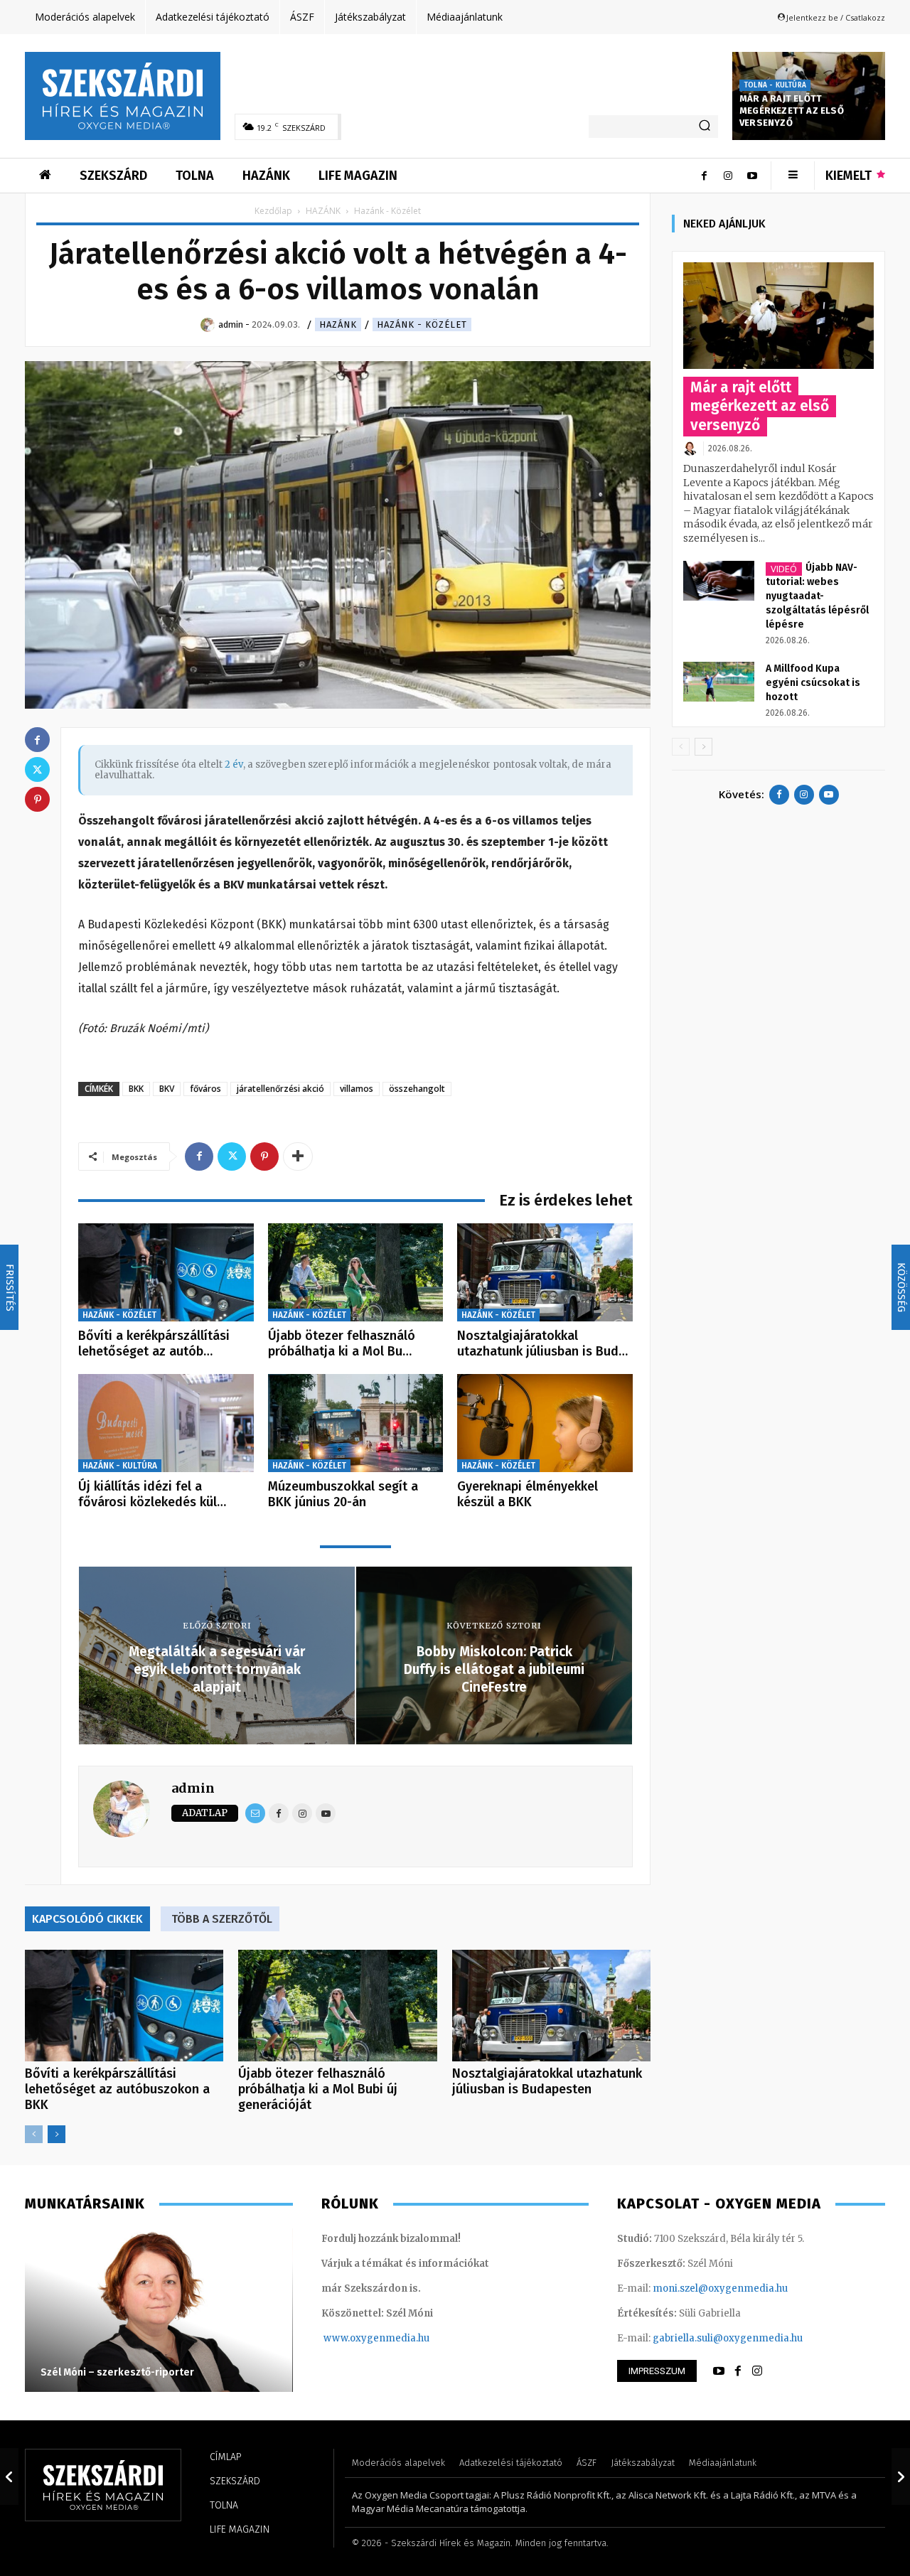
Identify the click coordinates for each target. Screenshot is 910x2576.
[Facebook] (704, 176)
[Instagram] (728, 176)
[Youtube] (752, 176)
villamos (357, 1089)
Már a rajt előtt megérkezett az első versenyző (792, 111)
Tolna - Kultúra (775, 85)
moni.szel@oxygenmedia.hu (720, 2288)
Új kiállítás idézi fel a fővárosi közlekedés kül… (152, 1494)
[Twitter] (232, 1156)
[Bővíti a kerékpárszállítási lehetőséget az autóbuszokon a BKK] (166, 1273)
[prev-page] (34, 2134)
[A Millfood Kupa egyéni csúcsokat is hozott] (719, 682)
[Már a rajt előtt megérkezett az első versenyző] (778, 316)
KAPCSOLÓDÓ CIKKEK (87, 1919)
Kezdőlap (273, 211)
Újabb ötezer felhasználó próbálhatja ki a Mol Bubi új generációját (318, 2089)
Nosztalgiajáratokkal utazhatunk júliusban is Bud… (542, 1343)
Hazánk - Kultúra (120, 1466)
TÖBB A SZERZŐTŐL (222, 1919)
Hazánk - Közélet (422, 324)
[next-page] (57, 2134)
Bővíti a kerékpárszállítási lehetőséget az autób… (154, 1343)
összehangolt (417, 1089)
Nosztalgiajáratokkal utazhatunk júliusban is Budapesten (547, 2081)
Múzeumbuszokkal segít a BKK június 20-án (343, 1494)
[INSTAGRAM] (757, 2371)
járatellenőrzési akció (280, 1089)
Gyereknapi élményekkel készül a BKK (528, 1494)
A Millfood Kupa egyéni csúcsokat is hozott (813, 683)
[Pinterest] (264, 1156)
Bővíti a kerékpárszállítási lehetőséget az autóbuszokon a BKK (117, 2089)
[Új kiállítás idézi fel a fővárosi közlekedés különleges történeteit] (166, 1423)
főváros (205, 1089)
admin (193, 1788)
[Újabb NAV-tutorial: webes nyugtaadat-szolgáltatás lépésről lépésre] (719, 581)
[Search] (705, 127)
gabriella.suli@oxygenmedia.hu (728, 2338)
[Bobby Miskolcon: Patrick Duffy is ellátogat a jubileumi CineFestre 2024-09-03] (901, 2476)
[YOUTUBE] (719, 2371)
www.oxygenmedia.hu (376, 2338)
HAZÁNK (323, 211)
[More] (298, 1156)
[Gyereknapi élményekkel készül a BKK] (545, 1423)
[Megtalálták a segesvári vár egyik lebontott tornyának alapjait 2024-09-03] (9, 2476)
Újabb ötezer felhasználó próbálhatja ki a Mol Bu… (342, 1343)
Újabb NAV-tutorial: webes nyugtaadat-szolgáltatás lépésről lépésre (817, 596)
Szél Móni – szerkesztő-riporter (117, 2372)
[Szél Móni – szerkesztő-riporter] (159, 2310)
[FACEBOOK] (738, 2371)
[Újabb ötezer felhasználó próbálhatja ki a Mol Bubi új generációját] (356, 1273)
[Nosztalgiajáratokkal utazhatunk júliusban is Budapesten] (545, 1273)
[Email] (255, 1813)
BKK (136, 1089)
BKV (167, 1089)
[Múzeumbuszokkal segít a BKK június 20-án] (356, 1423)
